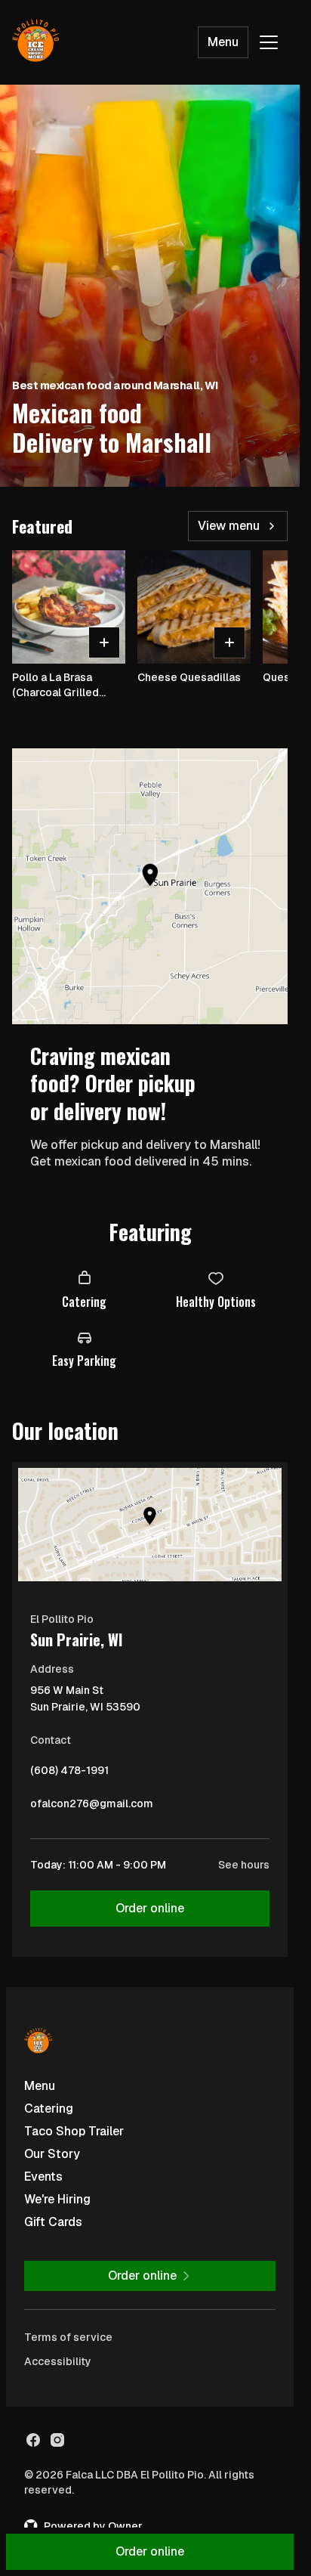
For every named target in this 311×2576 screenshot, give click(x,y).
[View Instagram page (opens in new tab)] (57, 2440)
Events (43, 2177)
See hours (244, 1865)
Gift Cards (53, 2222)
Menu (223, 42)
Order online (150, 1908)
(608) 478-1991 (69, 1774)
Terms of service (68, 2337)
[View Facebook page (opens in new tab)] (33, 2440)
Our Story (52, 2154)
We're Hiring (57, 2199)
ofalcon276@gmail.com (92, 1807)
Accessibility (58, 2361)
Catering (49, 2108)
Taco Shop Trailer (74, 2131)
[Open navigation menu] (269, 42)
